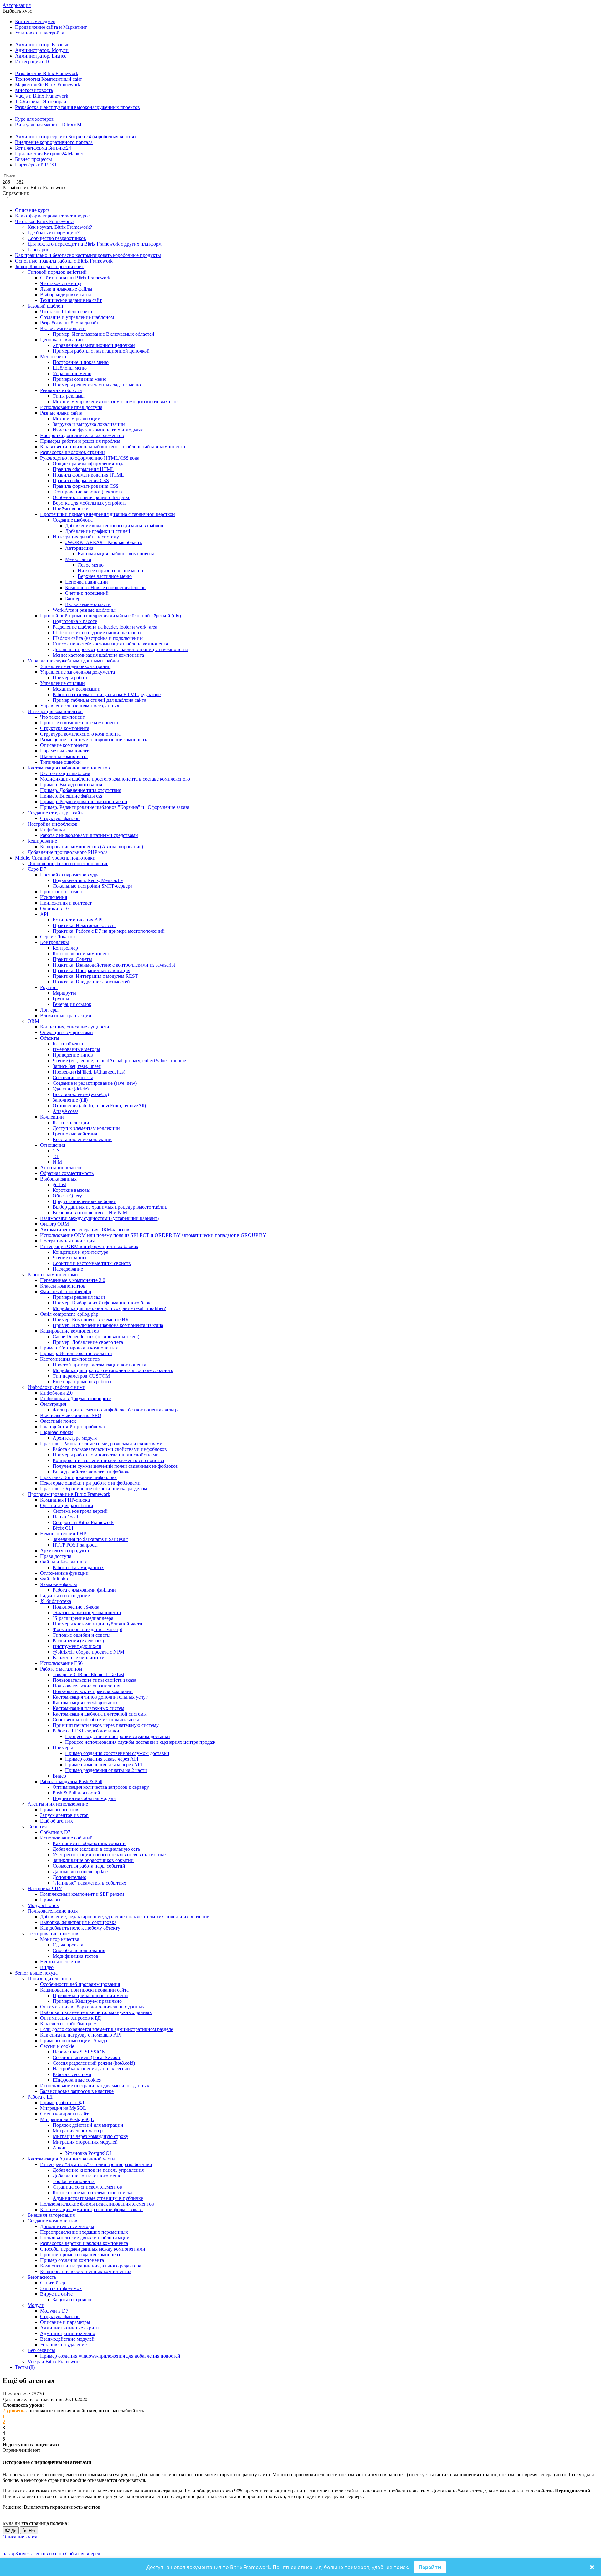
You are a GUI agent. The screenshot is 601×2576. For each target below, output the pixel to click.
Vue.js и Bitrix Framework (42, 96)
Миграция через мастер (78, 2131)
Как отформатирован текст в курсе (52, 216)
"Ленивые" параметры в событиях (89, 1883)
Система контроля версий (80, 1511)
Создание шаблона (73, 520)
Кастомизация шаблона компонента (116, 554)
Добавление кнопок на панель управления (98, 2170)
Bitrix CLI (63, 1528)
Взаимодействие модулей (67, 2339)
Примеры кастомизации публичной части (98, 1624)
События (37, 1826)
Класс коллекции (71, 1122)
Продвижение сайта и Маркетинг (51, 27)
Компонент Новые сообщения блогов (105, 587)
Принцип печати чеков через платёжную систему (106, 1725)
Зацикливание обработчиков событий (93, 1860)
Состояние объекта (73, 1077)
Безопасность (42, 2277)
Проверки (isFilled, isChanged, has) (89, 1072)
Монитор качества (60, 1939)
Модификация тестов (75, 1956)
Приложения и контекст (66, 903)
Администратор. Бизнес (41, 56)
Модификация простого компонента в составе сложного (113, 1370)
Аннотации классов (61, 1168)
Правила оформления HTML (83, 469)
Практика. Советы (72, 959)
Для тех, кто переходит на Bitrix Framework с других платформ (95, 244)
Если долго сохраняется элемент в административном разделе (107, 2029)
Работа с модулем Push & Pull (71, 1781)
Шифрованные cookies (77, 2080)
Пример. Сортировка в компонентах (79, 1348)
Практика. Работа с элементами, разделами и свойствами (101, 1444)
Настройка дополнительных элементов (82, 435)
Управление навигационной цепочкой (94, 345)
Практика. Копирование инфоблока (78, 1477)
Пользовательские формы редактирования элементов (97, 2204)
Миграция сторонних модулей (85, 2142)
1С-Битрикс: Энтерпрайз (42, 102)
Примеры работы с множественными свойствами (106, 1455)
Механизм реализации (77, 418)
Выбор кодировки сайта (66, 295)
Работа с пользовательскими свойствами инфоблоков (110, 1449)
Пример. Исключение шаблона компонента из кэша (108, 1325)
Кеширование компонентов (69, 1331)
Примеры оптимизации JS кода (74, 2040)
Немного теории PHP (63, 1534)
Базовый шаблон (45, 306)
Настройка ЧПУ (45, 1888)
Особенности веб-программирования (80, 1984)
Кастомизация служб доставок (85, 1703)
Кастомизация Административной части (71, 2159)
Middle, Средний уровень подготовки (55, 858)
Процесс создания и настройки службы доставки (118, 1736)
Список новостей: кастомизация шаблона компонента (110, 644)
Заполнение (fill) (70, 1100)
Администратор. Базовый (42, 45)
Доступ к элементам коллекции (86, 1128)
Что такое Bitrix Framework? (45, 221)
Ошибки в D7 (55, 908)
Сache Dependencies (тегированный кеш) (96, 1336)
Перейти (430, 2567)
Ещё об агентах (57, 1821)
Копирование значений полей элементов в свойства (108, 1460)
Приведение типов (73, 1055)
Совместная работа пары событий (89, 1866)
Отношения (53, 1145)
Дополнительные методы (67, 2226)
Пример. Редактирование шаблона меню (84, 801)
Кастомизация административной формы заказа (91, 2209)
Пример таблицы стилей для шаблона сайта (99, 700)
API (44, 914)
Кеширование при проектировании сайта (84, 1990)
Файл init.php (54, 1579)
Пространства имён (61, 892)
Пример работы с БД (62, 2102)
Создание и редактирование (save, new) (95, 1083)
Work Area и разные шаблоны (84, 610)
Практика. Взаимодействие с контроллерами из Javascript (114, 965)
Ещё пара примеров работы (82, 1382)
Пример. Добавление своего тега (88, 1342)
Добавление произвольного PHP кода (68, 852)
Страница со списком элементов (87, 2187)
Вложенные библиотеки (79, 1658)
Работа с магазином (61, 1669)
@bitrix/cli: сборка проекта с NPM (88, 1652)
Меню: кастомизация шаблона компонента (98, 655)
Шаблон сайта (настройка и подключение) (98, 638)
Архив (60, 2148)
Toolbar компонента (74, 2181)
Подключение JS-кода (76, 1607)
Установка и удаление (63, 2345)
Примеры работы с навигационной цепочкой (101, 351)
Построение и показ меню (81, 362)
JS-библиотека (56, 1601)
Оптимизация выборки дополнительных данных (92, 2007)
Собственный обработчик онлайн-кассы (96, 1719)
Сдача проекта (68, 1945)
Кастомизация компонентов (70, 1359)
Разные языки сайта (61, 413)
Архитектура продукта (64, 1551)
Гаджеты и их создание (65, 1596)
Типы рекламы (69, 396)
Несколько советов (60, 1962)
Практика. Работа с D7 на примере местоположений (109, 931)
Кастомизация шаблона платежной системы (100, 1714)
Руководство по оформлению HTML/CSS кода (90, 458)
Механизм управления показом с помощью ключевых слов (116, 402)
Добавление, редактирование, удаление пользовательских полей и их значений (125, 1917)
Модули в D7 (54, 2311)
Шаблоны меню (70, 368)
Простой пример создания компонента (81, 2255)
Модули (36, 2305)
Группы (61, 999)
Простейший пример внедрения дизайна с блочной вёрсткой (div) (110, 616)
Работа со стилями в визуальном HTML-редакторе (107, 694)
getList (59, 1184)
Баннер (73, 599)
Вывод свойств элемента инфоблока (92, 1472)
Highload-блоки (57, 1432)
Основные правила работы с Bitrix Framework (64, 261)
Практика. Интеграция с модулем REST (95, 976)
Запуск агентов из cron (64, 1815)
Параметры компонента (65, 751)
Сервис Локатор (57, 937)
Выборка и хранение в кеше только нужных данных (96, 2012)
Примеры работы (71, 678)
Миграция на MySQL (63, 2108)
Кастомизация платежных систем (88, 1708)
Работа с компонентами (53, 1275)
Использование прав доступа (71, 407)
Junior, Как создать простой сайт (49, 266)
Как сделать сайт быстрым (68, 2024)
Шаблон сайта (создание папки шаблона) (97, 633)
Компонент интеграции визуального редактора (91, 2266)
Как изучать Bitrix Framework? (60, 227)
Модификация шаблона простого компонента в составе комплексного (115, 779)
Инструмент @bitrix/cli (77, 1646)
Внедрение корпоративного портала (54, 142)
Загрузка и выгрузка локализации (89, 424)
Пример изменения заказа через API (104, 1765)
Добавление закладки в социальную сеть (96, 1849)
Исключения (54, 897)
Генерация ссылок (72, 1004)
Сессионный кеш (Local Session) (87, 2057)
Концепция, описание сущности (75, 1027)
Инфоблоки (53, 830)
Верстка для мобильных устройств (90, 503)
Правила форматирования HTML (88, 475)
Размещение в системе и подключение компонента (94, 740)
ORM (33, 1021)
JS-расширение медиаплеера (83, 1618)
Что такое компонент (62, 717)
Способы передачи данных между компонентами (93, 2249)
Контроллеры (54, 942)
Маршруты (64, 993)
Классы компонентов (63, 1286)
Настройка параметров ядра (70, 875)
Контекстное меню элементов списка (92, 2193)
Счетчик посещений (87, 593)
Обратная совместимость (67, 1173)
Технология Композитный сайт (49, 79)
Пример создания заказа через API (102, 1759)
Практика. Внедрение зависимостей (91, 982)
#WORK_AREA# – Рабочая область (103, 542)
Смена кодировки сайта (65, 2114)
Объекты (50, 1038)
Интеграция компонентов (55, 711)
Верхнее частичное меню (105, 576)
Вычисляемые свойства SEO (71, 1415)
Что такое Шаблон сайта (66, 311)
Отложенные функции (64, 1573)
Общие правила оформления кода (89, 464)
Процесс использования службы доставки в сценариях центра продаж (140, 1742)
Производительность (50, 1979)
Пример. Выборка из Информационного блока (103, 1303)
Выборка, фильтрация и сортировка (78, 1922)
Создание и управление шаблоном (77, 317)
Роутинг (49, 987)
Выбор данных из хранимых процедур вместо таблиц (110, 1207)
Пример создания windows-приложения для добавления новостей (110, 2356)
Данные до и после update (80, 1872)
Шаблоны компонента (64, 756)
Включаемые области (63, 328)
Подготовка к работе (75, 621)
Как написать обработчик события (90, 1843)
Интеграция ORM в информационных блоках (89, 1246)
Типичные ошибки (60, 762)
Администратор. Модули (42, 50)
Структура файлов (60, 818)
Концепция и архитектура (80, 1252)
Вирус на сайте (56, 2294)
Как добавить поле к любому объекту (80, 1928)
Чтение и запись (70, 1258)
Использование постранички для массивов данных (95, 2086)
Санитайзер (53, 2283)
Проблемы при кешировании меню (90, 1995)
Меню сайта (53, 357)
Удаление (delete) (71, 1089)
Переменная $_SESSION (79, 2052)
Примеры (63, 1748)
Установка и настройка (40, 33)
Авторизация (17, 5)
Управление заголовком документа (77, 672)
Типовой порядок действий (57, 272)
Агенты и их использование (58, 1804)
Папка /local (65, 1517)
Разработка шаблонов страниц (72, 452)
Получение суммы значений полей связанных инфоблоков (115, 1466)
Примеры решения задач (79, 1297)
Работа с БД (40, 2097)
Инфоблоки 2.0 (56, 1393)
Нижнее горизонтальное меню (110, 571)
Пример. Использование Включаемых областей (103, 334)
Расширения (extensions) (78, 1641)
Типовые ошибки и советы (82, 1635)
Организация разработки (67, 1505)
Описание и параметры (65, 2322)
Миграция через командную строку (90, 2136)
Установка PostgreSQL (89, 2153)
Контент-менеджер (35, 21)
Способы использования (79, 1950)
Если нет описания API (78, 920)
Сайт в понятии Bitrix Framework (75, 278)
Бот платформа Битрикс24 (43, 148)
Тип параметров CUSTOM (81, 1376)
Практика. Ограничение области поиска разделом (94, 1489)
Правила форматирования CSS (86, 486)
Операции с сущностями (67, 1032)
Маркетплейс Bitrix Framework (48, 85)
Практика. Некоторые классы (84, 925)
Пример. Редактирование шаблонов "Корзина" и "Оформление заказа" (116, 807)
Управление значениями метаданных (80, 706)
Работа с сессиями (72, 2074)
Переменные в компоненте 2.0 (73, 1280)
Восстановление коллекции (82, 1139)
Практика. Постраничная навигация (91, 970)
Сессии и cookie (57, 2046)
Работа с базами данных (78, 1567)
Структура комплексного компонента (80, 734)
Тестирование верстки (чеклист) (87, 492)
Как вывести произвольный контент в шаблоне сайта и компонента (113, 447)
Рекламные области (61, 390)
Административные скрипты (71, 2328)
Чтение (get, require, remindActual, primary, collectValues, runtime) (120, 1061)
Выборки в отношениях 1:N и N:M (90, 1213)
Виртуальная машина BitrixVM (48, 125)
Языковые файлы (59, 1584)
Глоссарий (39, 250)
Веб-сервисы (41, 2350)
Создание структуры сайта (56, 813)
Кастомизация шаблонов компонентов (69, 768)
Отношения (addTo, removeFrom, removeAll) (99, 1106)
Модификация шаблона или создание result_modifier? (109, 1308)
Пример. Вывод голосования (71, 785)
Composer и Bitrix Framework (83, 1522)
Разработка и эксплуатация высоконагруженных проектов (77, 107)
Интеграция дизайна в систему (86, 537)
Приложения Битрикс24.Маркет (49, 153)
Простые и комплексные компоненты (80, 723)
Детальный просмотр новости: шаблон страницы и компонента (121, 649)
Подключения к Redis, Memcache (88, 880)
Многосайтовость (34, 90)
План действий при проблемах (73, 1427)
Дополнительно (69, 1877)
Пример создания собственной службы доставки (117, 1753)
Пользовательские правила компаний (93, 1691)
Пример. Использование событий (76, 1353)
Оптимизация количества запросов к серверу (101, 1787)
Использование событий (66, 1838)
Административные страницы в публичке (98, 2198)
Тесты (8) (25, 2367)
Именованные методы (76, 1049)
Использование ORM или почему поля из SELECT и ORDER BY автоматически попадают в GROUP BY (153, 1235)
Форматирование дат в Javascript (87, 1629)
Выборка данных (58, 1179)
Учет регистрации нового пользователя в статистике (109, 1855)
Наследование (68, 1269)
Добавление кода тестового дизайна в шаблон (114, 525)
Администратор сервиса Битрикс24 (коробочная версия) (75, 137)
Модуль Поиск (43, 1905)
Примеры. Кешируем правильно (87, 2001)
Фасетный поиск (58, 1421)
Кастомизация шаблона (65, 773)
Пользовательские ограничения (86, 1686)
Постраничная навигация (67, 1241)
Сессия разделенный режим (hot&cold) (94, 2063)
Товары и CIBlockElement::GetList (88, 1674)
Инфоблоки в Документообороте (75, 1398)
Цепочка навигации (62, 340)
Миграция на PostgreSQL (67, 2119)
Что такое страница (61, 283)
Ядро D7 (37, 869)
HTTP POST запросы (75, 1545)
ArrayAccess (65, 1111)
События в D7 (55, 1832)
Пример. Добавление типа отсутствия (81, 790)
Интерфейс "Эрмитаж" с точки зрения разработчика (96, 2164)
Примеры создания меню (80, 379)
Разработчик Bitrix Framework (47, 73)
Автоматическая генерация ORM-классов (85, 1229)
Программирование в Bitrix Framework (69, 1494)
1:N (56, 1151)
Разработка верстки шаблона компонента (84, 2243)
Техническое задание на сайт (71, 300)
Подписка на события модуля (84, 1798)
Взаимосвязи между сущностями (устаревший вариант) (99, 1218)
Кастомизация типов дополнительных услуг (100, 1697)
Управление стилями (62, 683)
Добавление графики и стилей (98, 531)
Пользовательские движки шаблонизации (85, 2238)
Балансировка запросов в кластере (77, 2091)
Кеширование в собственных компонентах (86, 2271)
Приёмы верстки (71, 509)
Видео (59, 1776)
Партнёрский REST (36, 165)
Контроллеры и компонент (81, 954)
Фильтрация (53, 1404)
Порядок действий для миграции (88, 2125)
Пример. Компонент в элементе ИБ (90, 1320)
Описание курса (32, 210)
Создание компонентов (52, 2221)
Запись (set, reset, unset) (77, 1066)
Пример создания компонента (72, 2260)
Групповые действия (75, 1134)
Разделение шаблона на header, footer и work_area (105, 627)
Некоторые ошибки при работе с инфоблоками (90, 1483)
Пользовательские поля (53, 1911)
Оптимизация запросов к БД (70, 2018)
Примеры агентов (59, 1810)
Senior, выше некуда (36, 1973)
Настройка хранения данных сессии (91, 2069)
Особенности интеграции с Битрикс (91, 497)
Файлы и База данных (64, 1562)
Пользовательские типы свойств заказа (94, 1680)
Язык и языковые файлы (66, 289)
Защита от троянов (73, 2300)
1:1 (56, 1156)
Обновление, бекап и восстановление (68, 863)
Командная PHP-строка (65, 1500)
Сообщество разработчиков (57, 238)
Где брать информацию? (54, 233)
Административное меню (68, 2333)
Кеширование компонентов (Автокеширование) (92, 847)
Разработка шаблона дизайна (71, 323)
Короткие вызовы (72, 1190)
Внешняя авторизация (51, 2215)
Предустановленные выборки (85, 1201)
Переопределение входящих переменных (84, 2232)
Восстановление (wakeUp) (81, 1094)
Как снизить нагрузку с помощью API (81, 2035)
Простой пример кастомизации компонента (99, 1365)
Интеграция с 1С (33, 61)
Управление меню (72, 373)
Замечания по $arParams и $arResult (90, 1539)
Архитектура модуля (75, 1438)
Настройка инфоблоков (53, 824)
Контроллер (65, 948)
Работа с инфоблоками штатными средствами (89, 835)
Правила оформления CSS (81, 480)
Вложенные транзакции (66, 1015)
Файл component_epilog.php (69, 1314)
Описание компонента (64, 745)
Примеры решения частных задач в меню (97, 385)
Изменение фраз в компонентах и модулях (98, 430)
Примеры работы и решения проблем (80, 441)
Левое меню (91, 565)
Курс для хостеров (34, 119)
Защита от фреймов (61, 2288)
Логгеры (49, 1010)
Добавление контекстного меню (87, 2176)
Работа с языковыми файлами (84, 1590)
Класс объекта (68, 1044)
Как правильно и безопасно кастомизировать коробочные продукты (88, 255)
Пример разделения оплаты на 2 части (106, 1770)
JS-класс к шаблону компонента (87, 1612)
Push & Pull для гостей (76, 1793)
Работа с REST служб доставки (86, 1731)
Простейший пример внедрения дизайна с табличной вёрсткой (108, 514)
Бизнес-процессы (33, 159)
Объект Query (67, 1196)
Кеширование (42, 841)
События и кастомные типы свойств (92, 1263)
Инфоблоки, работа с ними (57, 1387)
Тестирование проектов (53, 1933)
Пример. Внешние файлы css (71, 796)
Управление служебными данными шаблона (75, 661)
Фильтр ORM (54, 1224)
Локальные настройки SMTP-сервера (92, 886)
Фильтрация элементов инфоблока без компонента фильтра (116, 1410)
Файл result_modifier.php (66, 1291)
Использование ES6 (61, 1663)
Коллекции (52, 1117)
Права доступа (56, 1556)
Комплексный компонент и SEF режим (82, 1894)
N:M (57, 1162)
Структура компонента (65, 728)
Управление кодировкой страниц (75, 666)
